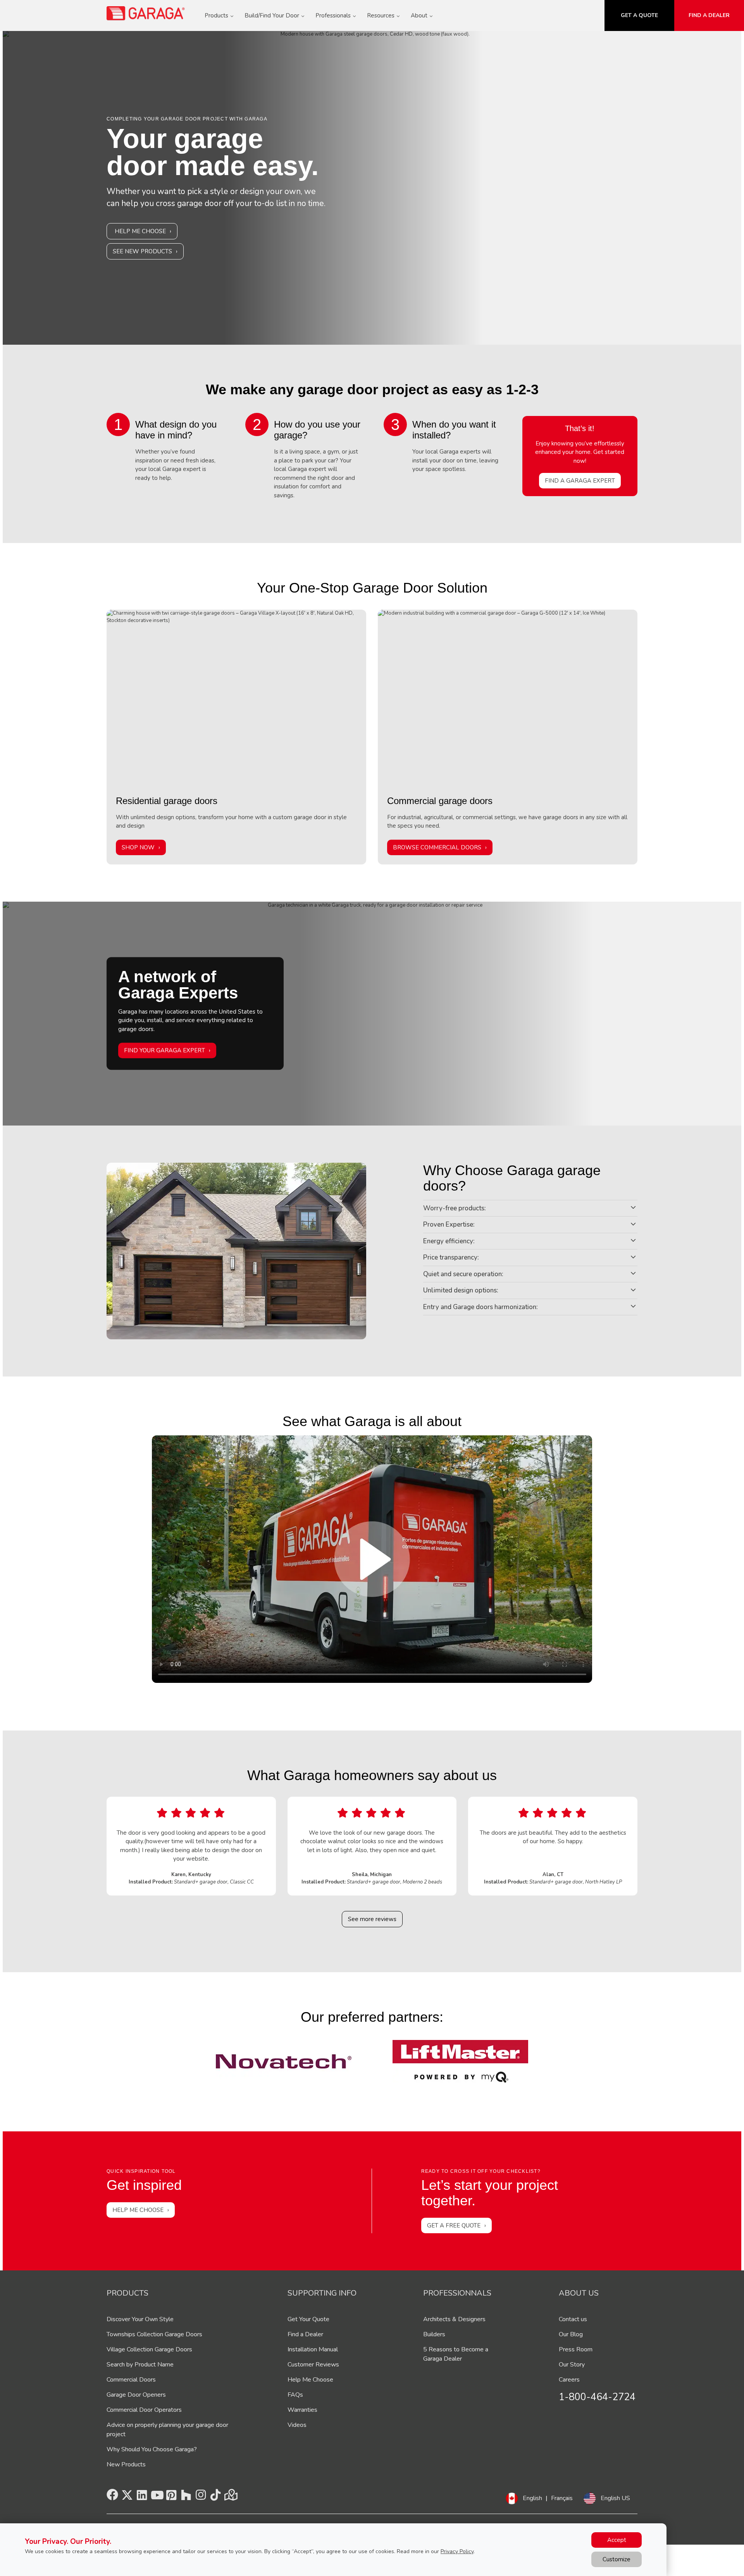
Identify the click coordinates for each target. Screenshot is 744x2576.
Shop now (138, 847)
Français (562, 2498)
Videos (297, 2425)
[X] (127, 2497)
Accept (617, 2540)
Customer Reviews (313, 2365)
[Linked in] (142, 2497)
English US (615, 2498)
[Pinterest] (171, 2497)
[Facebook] (112, 2497)
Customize (617, 2559)
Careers (569, 2380)
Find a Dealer (305, 2334)
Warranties (302, 2410)
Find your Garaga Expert (164, 1051)
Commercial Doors (131, 2380)
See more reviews (372, 1919)
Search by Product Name (140, 2365)
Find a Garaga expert (580, 481)
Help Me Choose (140, 231)
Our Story (572, 2365)
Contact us (573, 2319)
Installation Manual (313, 2349)
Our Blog (571, 2334)
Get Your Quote (308, 2319)
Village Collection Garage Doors (149, 2349)
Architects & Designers (454, 2319)
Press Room (576, 2349)
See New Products (142, 251)
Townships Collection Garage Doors (154, 2334)
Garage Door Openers (136, 2395)
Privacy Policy (457, 2551)
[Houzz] (186, 2497)
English (532, 2498)
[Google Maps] (230, 2497)
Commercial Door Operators (144, 2410)
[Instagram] (201, 2497)
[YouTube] (157, 2497)
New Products (126, 2464)
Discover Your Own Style (140, 2319)
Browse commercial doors (437, 847)
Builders (434, 2334)
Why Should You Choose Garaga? (152, 2449)
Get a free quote (454, 2225)
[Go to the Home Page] (146, 13)
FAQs (295, 2395)
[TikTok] (215, 2497)
